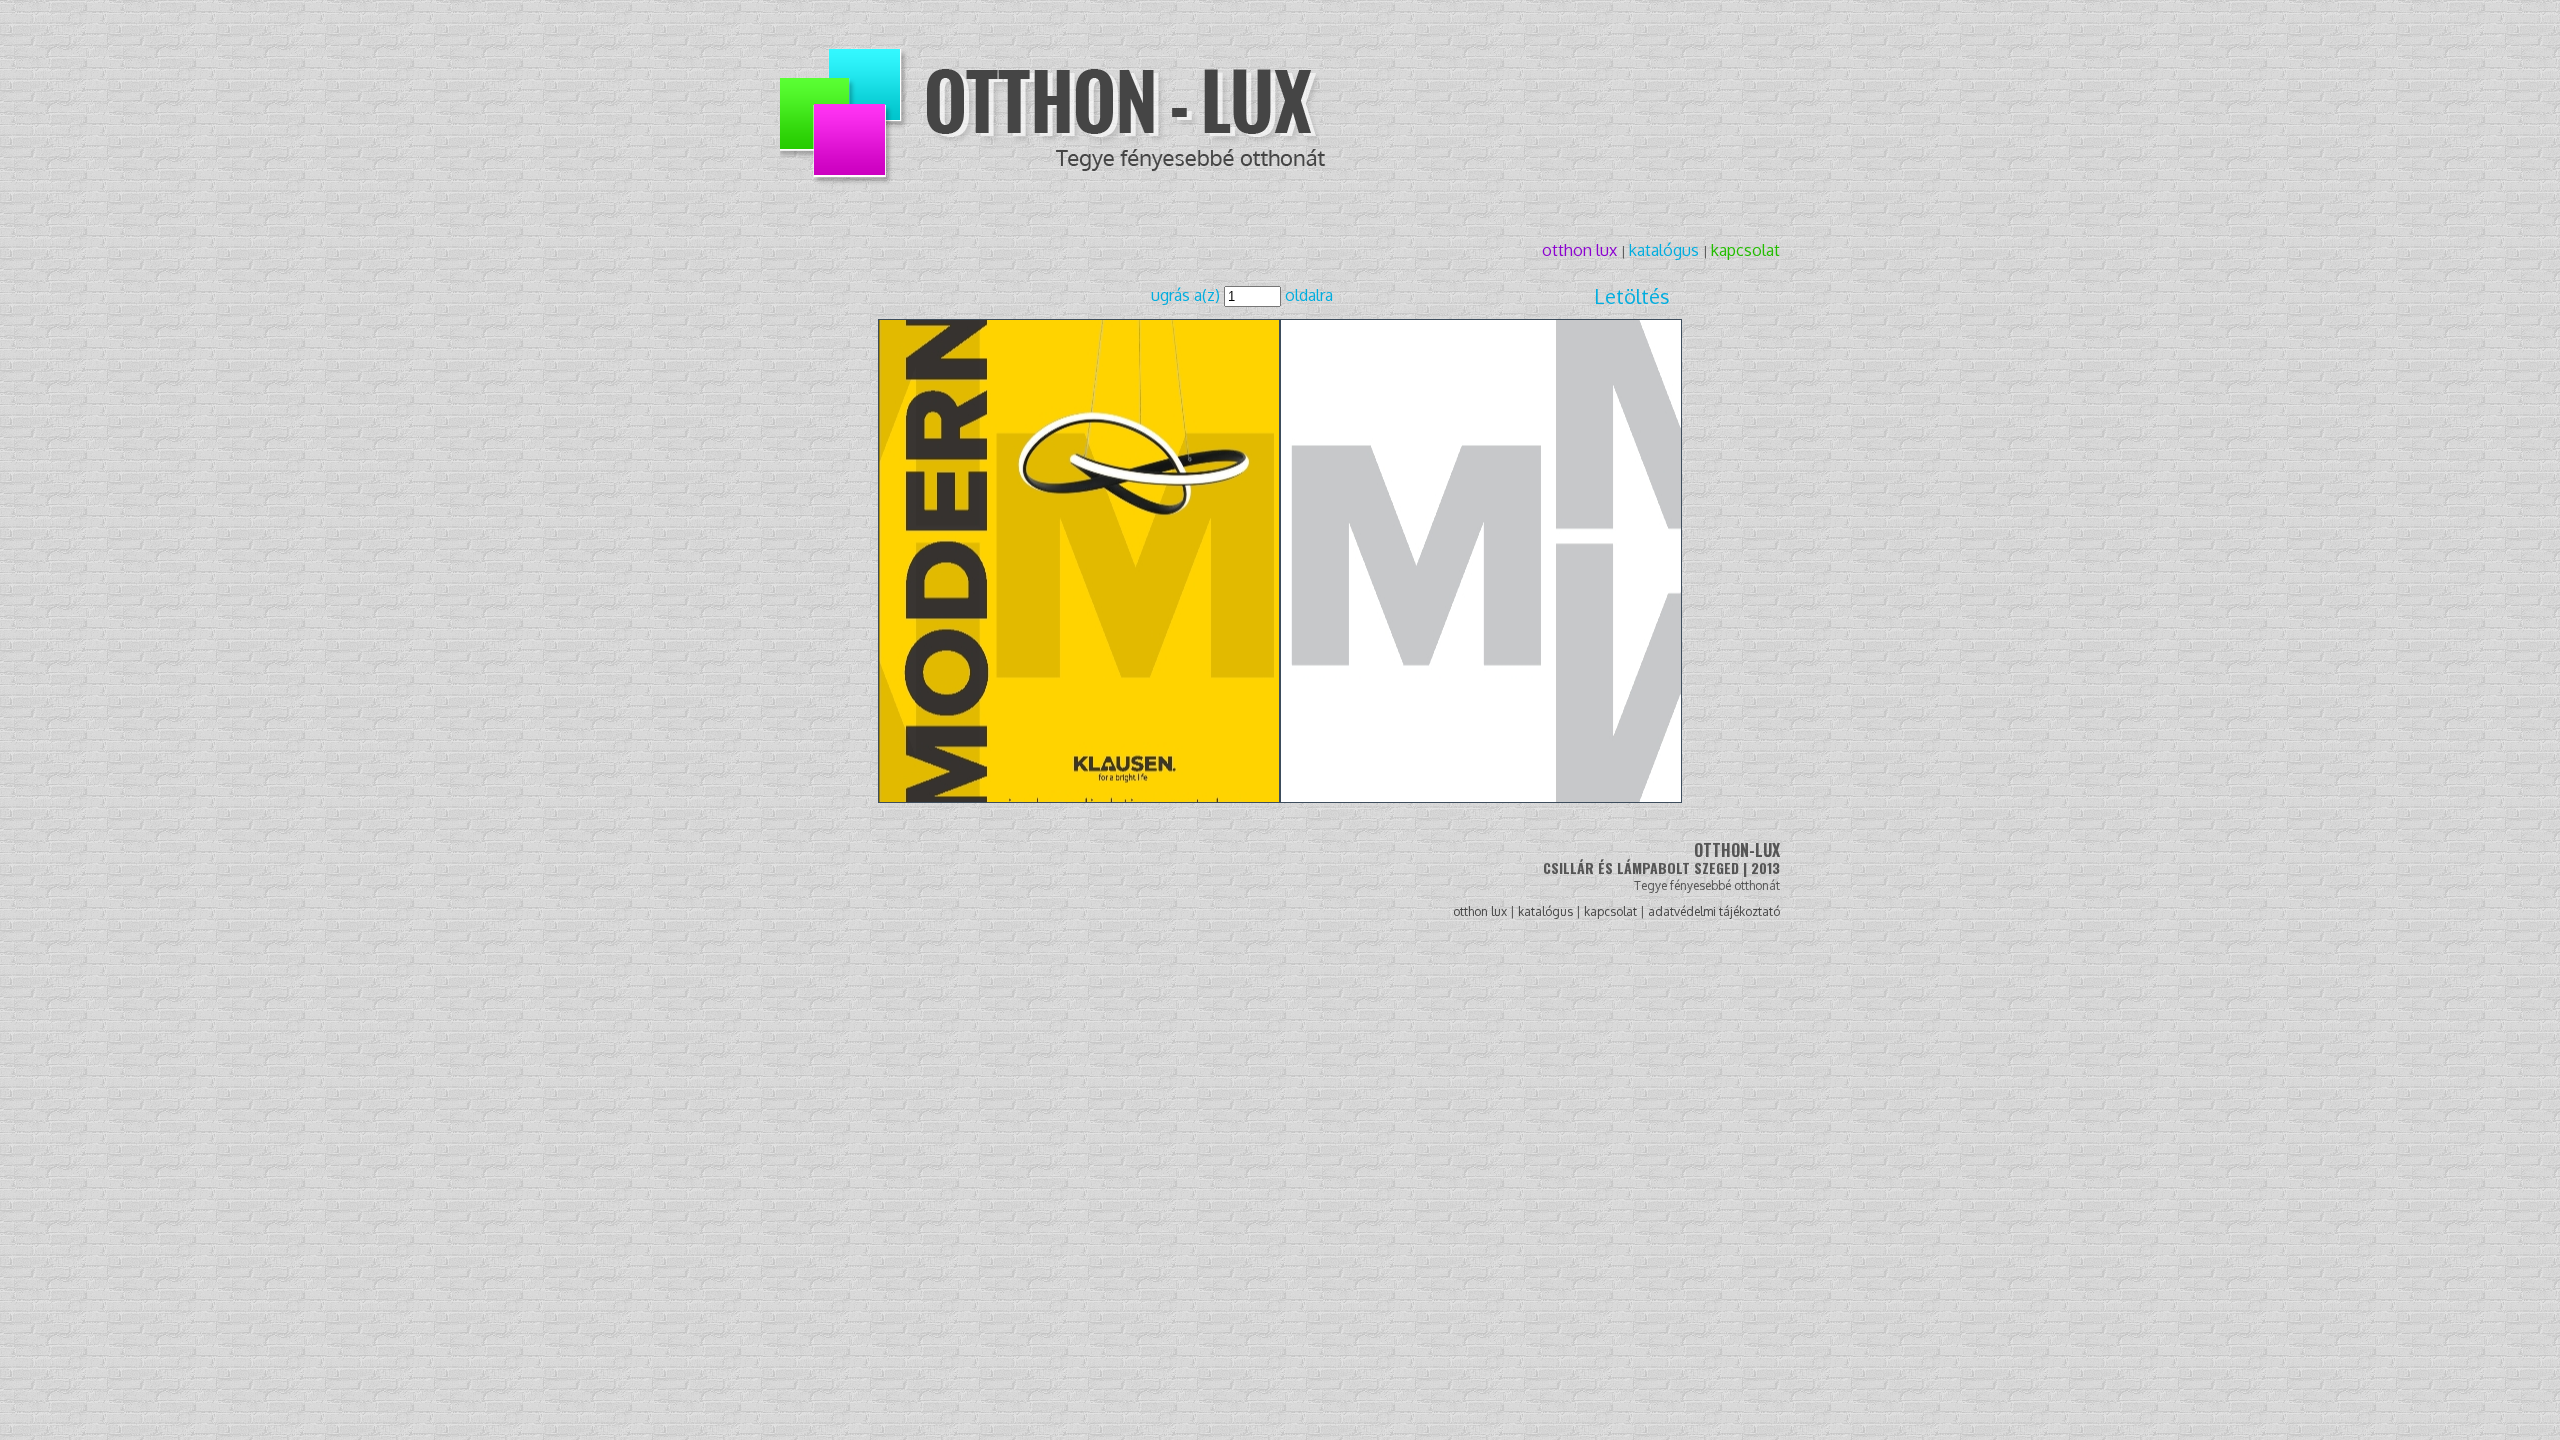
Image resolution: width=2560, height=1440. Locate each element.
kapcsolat (1745, 250)
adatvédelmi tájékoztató (1714, 911)
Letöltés (1632, 296)
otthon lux (1581, 250)
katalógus (1666, 250)
